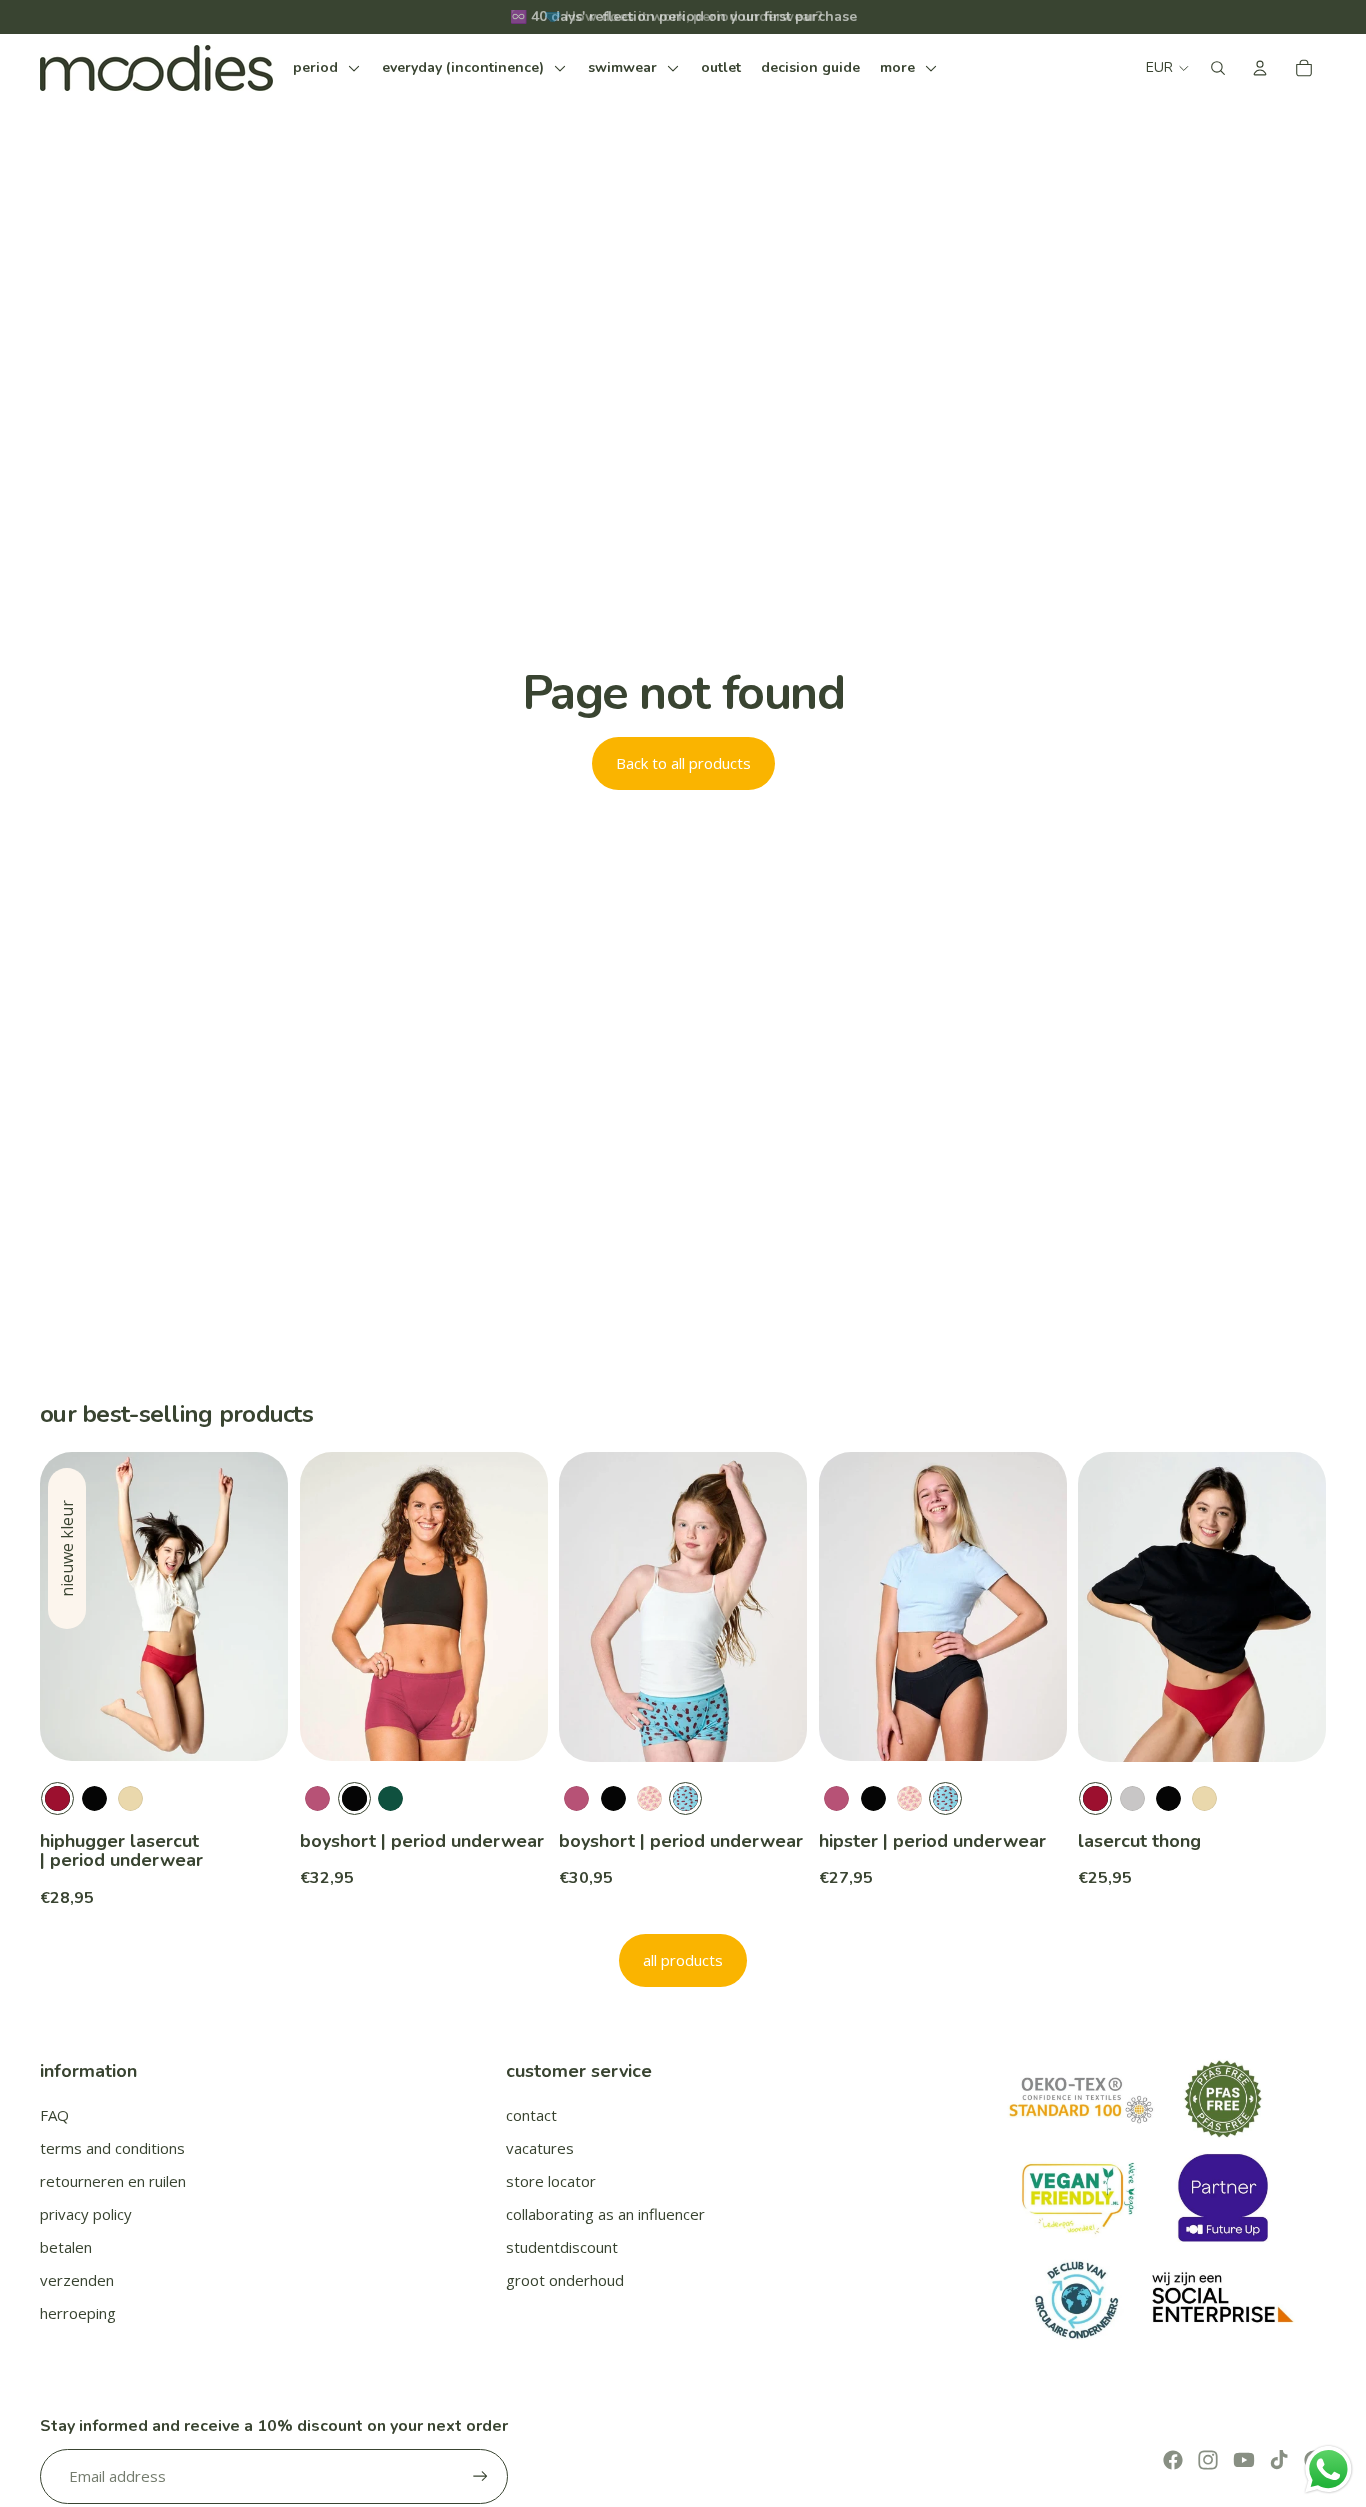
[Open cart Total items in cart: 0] (1304, 68)
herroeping (78, 2313)
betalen (66, 2247)
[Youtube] (1244, 2460)
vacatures (540, 2148)
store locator (551, 2181)
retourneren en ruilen (113, 2181)
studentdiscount (562, 2247)
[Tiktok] (1279, 2460)
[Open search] (1218, 68)
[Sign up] (480, 2476)
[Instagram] (1208, 2460)
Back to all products (683, 763)
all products (683, 1960)
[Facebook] (1173, 2460)
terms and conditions (112, 2148)
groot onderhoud (565, 2280)
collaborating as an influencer (605, 2214)
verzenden (77, 2280)
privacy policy (86, 2214)
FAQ (54, 2115)
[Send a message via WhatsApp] (1328, 2469)
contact (531, 2115)
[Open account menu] (1260, 68)
